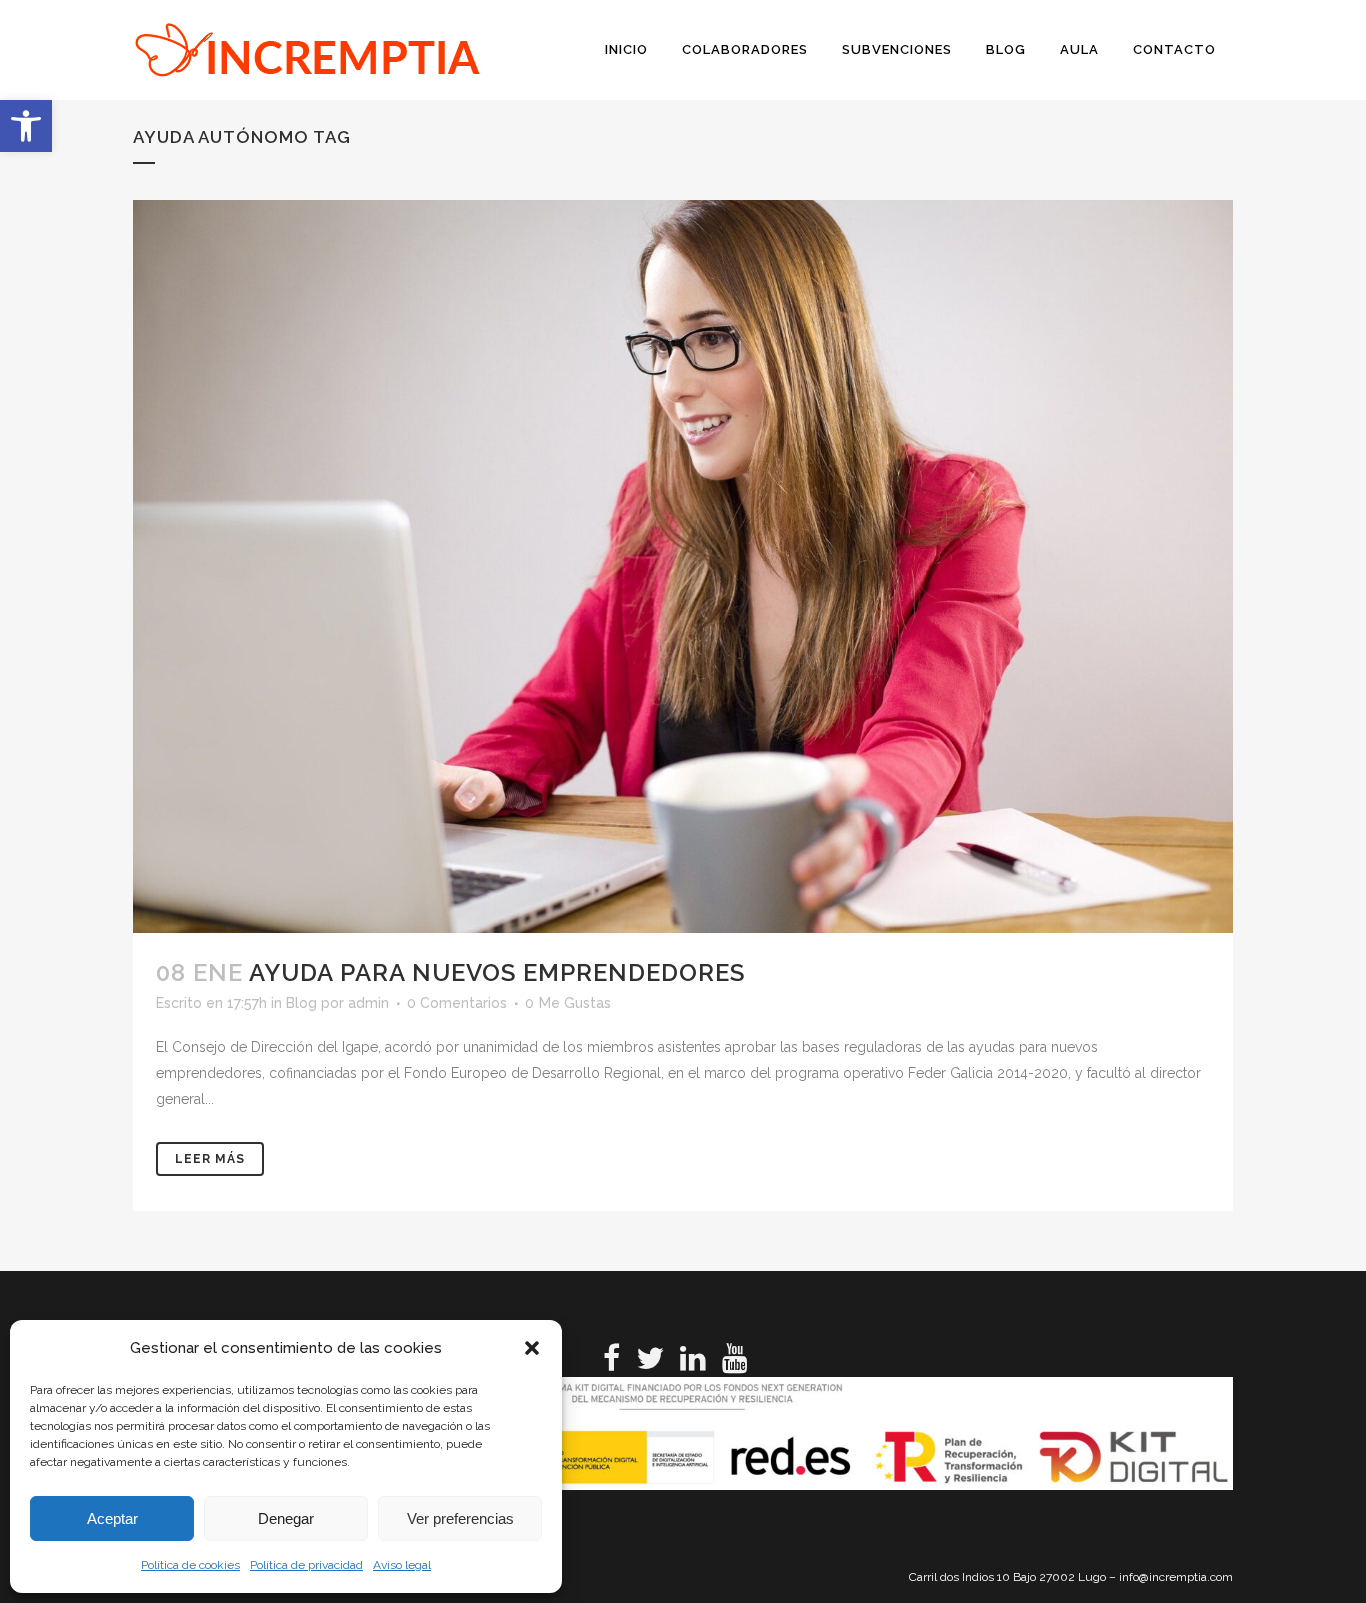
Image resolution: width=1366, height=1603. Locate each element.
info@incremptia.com (1176, 1577)
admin (368, 1003)
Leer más (210, 1159)
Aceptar (112, 1518)
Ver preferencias (460, 1518)
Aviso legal (402, 1565)
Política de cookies (190, 1565)
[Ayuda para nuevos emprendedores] (683, 566)
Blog (301, 1003)
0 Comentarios (457, 1003)
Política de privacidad (306, 1565)
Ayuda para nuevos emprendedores (497, 972)
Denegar (286, 1518)
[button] (26, 126)
